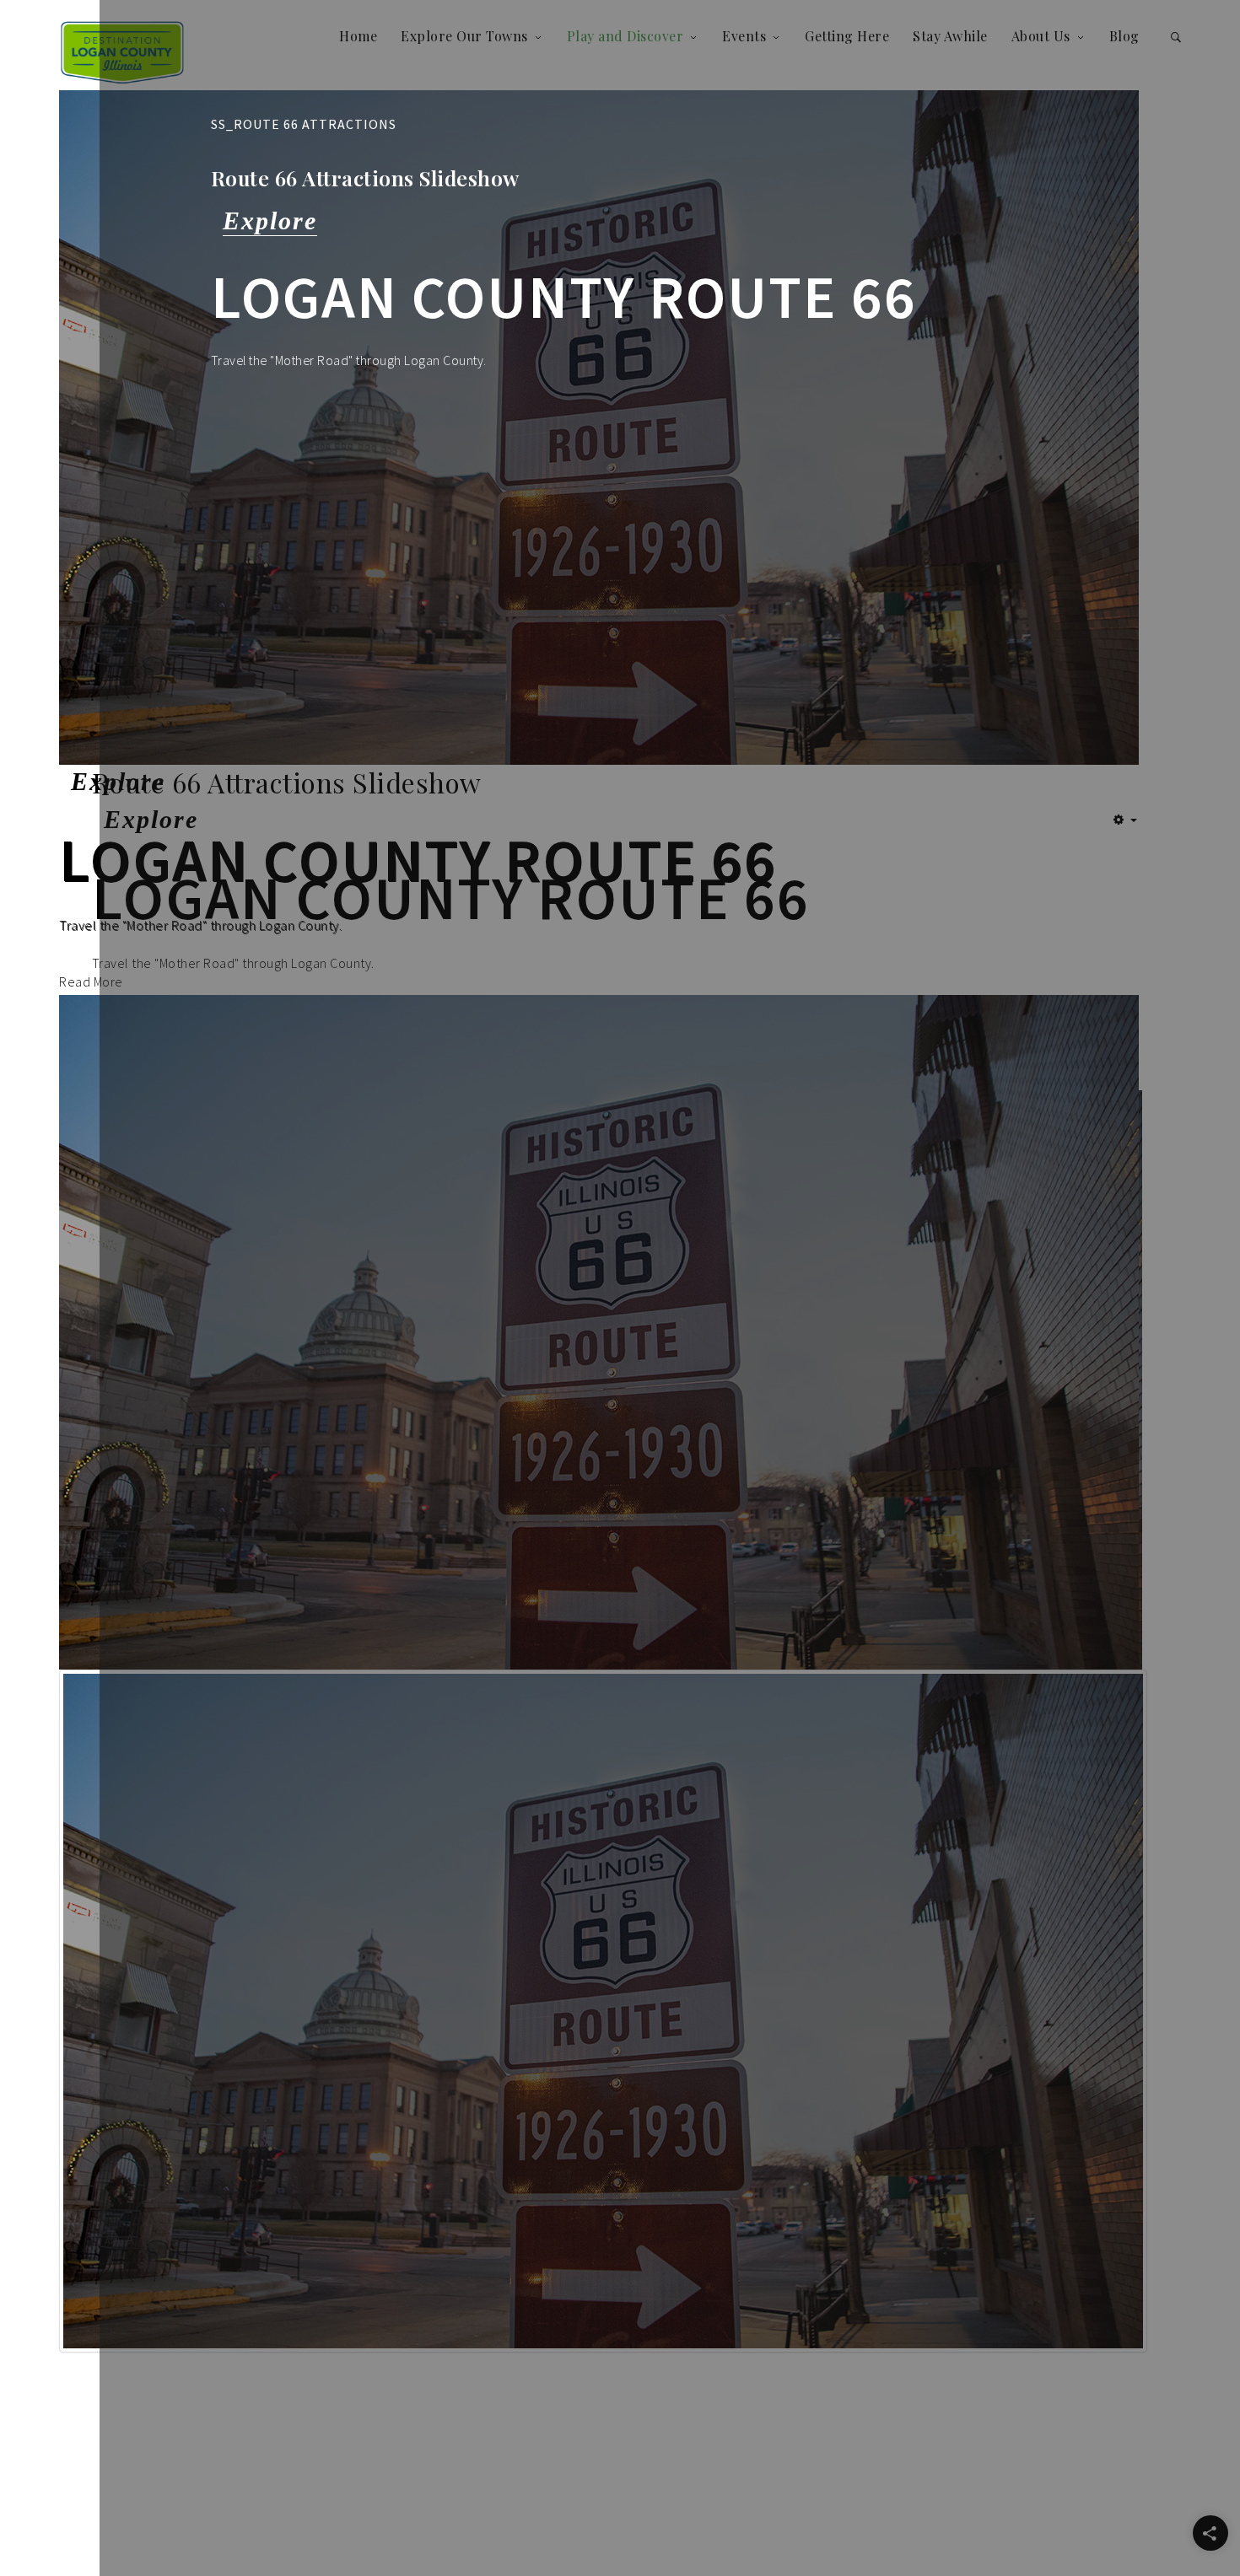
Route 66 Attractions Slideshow (365, 177)
